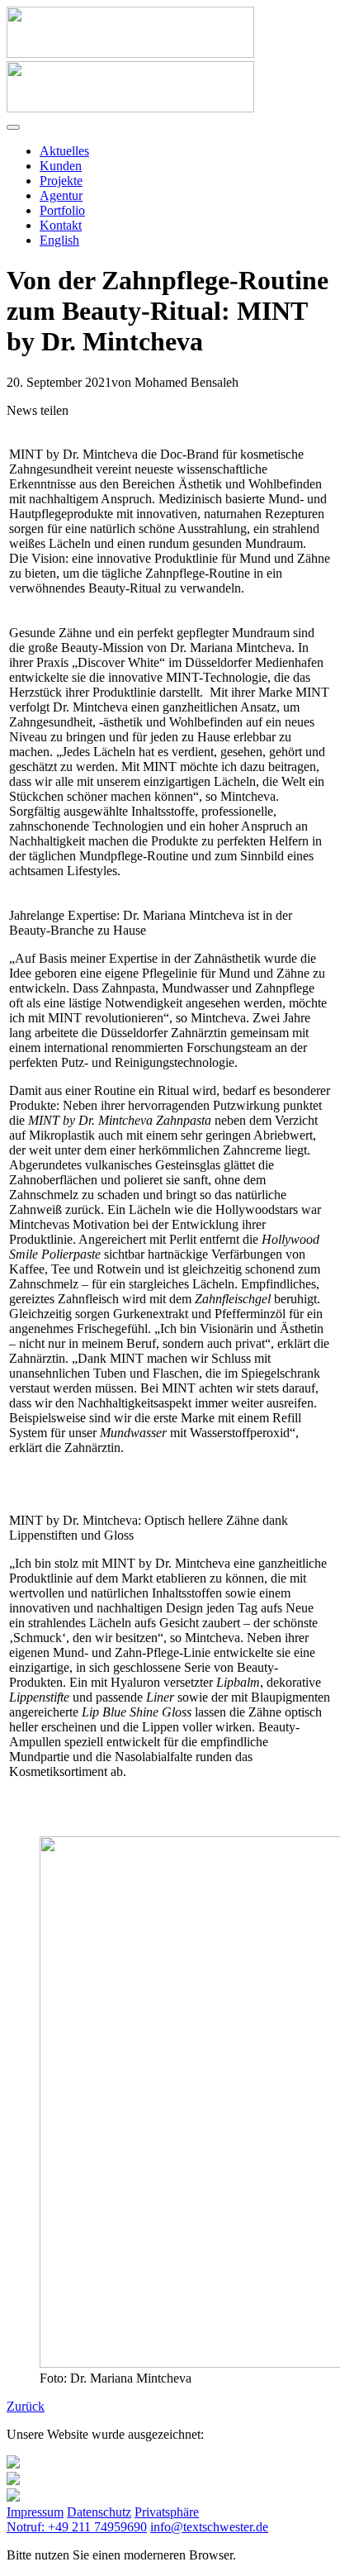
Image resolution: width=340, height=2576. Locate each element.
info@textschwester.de (209, 2527)
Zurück (26, 2406)
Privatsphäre (167, 2512)
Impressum (35, 2512)
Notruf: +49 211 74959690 (77, 2527)
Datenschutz (99, 2512)
